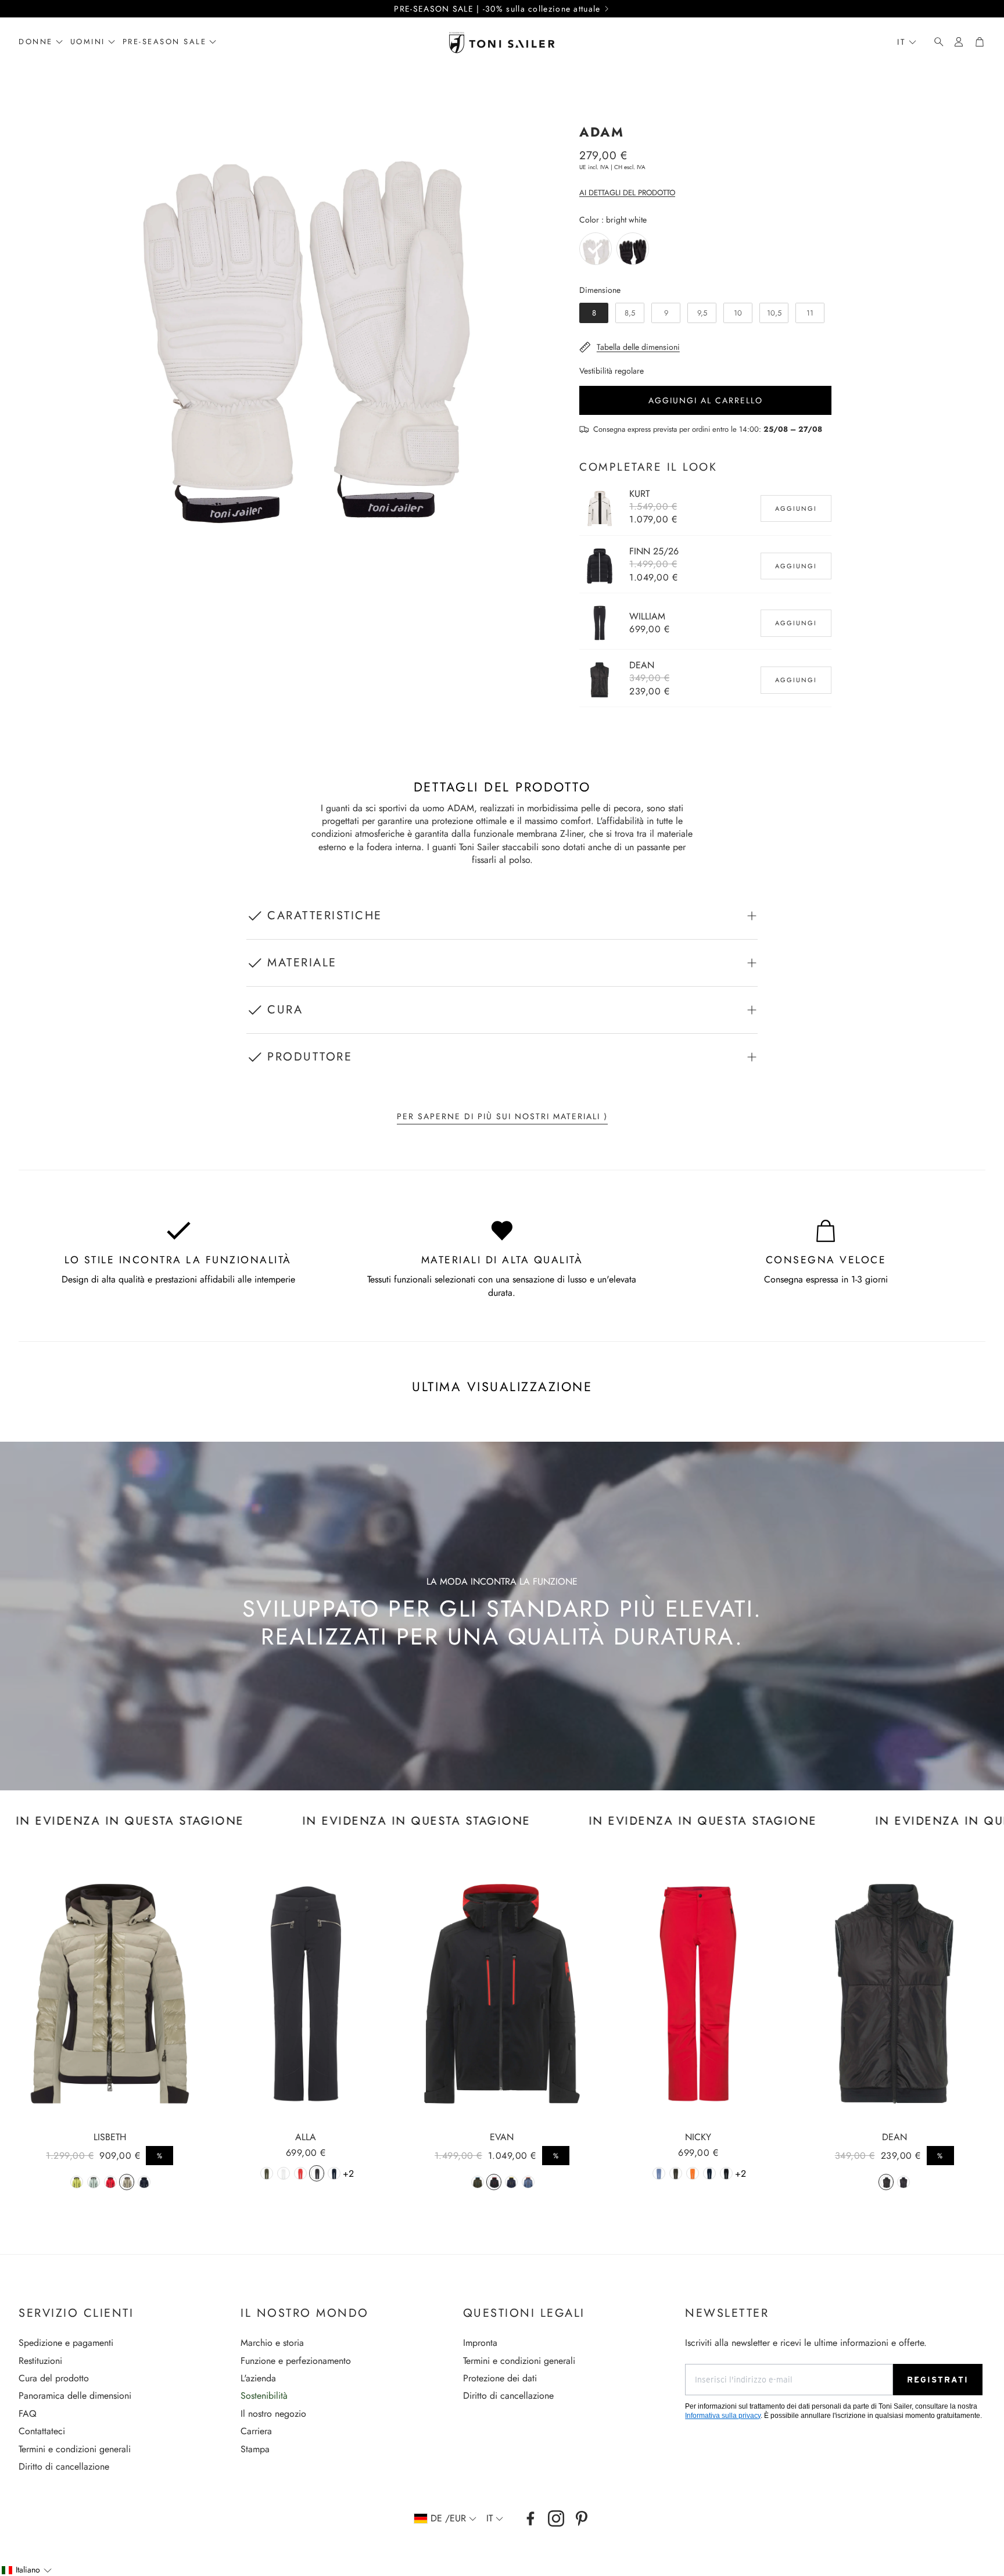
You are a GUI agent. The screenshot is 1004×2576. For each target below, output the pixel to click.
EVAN (502, 2137)
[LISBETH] (110, 1993)
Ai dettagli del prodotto (627, 193)
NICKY (698, 2137)
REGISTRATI (938, 2380)
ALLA (306, 2137)
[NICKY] (698, 1993)
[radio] (596, 249)
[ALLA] (306, 1993)
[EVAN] (502, 1993)
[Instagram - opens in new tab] (556, 2518)
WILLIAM (647, 616)
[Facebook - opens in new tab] (530, 2518)
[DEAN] (894, 1993)
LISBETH (110, 2137)
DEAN (642, 665)
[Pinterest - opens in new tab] (582, 2518)
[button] (935, 42)
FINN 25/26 (654, 551)
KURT (639, 494)
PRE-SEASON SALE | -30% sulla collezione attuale (497, 9)
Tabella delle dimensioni (638, 347)
